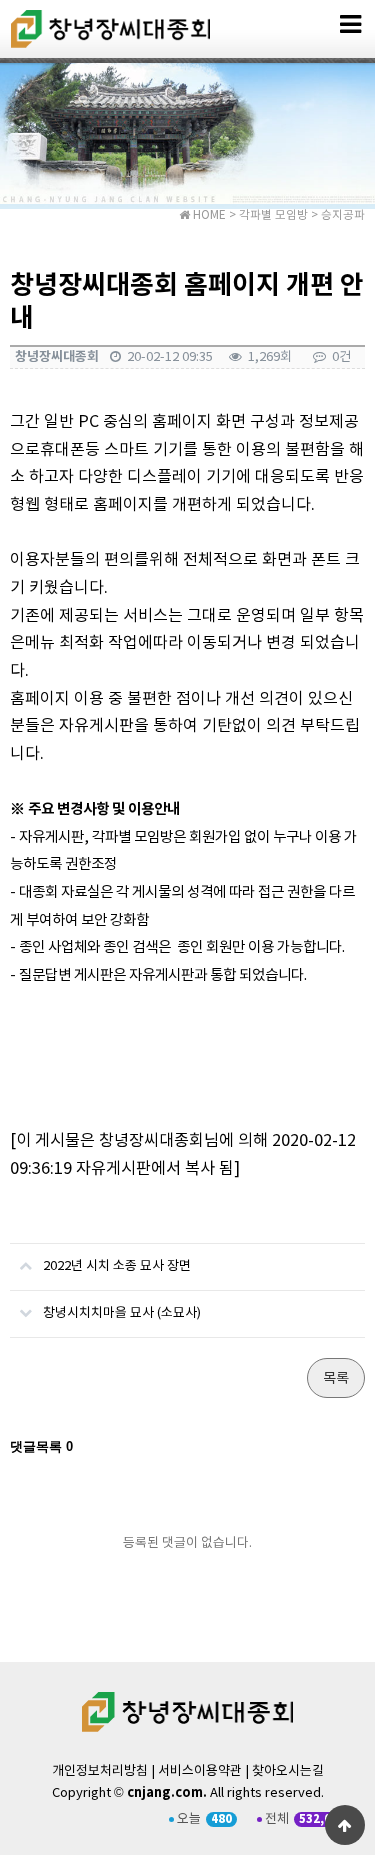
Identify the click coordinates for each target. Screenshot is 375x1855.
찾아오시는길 (288, 1771)
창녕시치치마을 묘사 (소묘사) (122, 1313)
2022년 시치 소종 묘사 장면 (117, 1266)
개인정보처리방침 (100, 1771)
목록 (336, 1379)
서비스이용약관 (200, 1771)
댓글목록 (41, 1446)
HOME (208, 215)
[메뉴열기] (350, 24)
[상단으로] (345, 1825)
